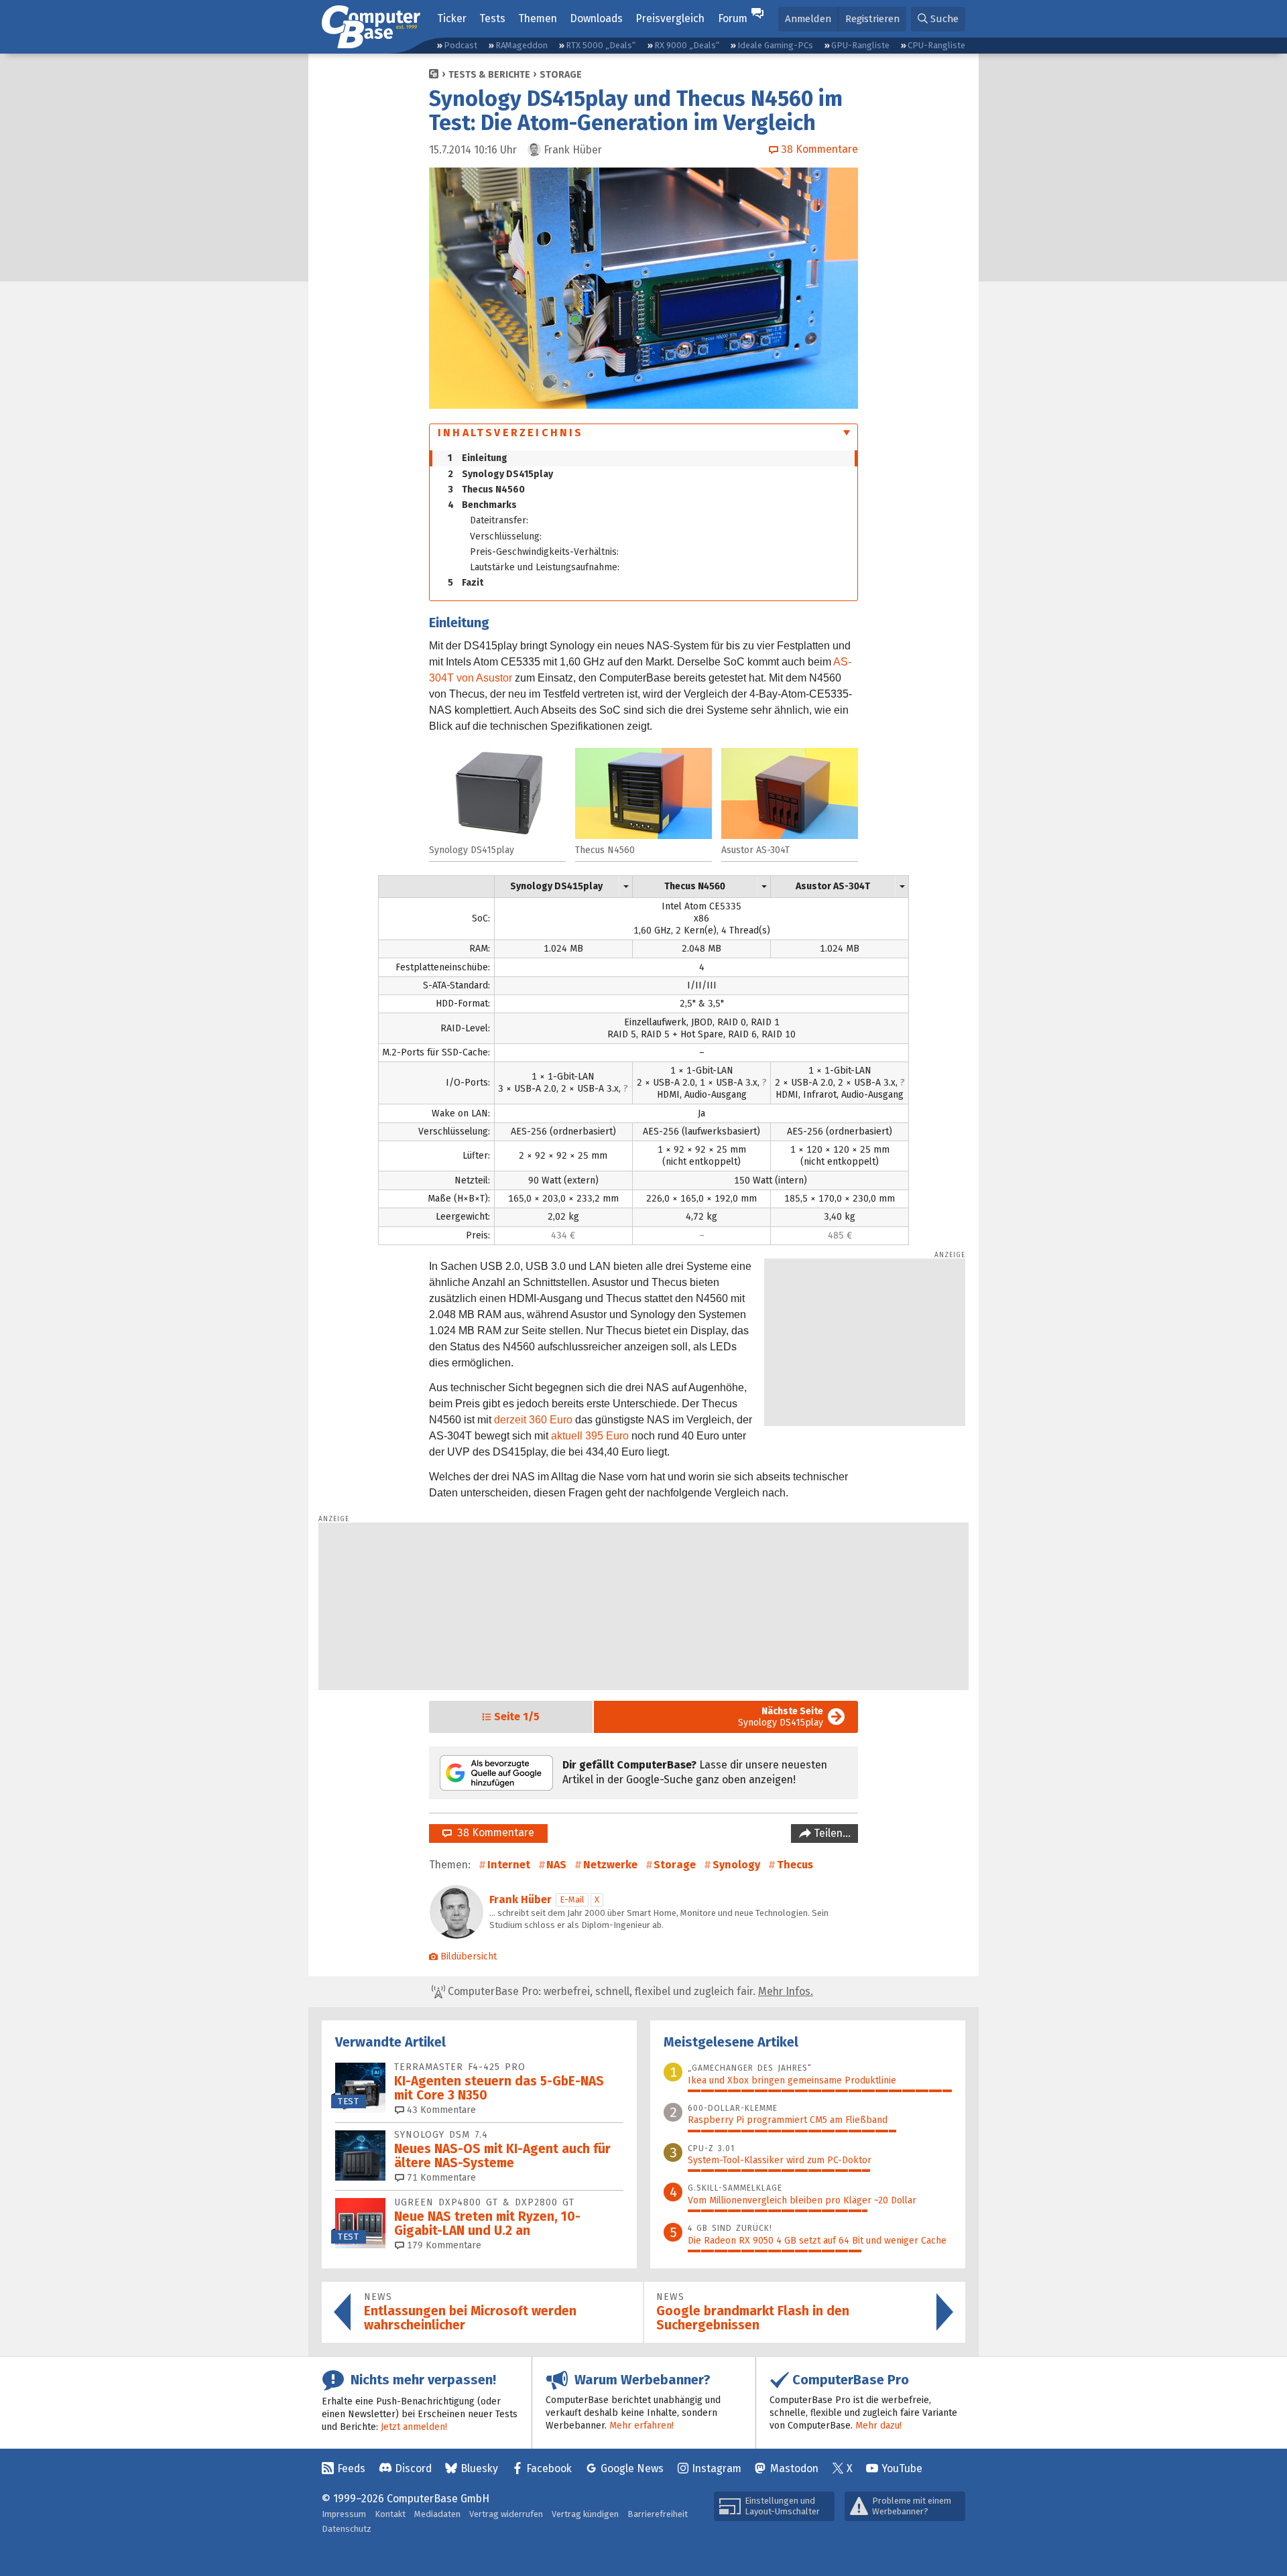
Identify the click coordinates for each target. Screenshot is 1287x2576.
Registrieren (872, 19)
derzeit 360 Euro (533, 1420)
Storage (561, 75)
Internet (509, 1865)
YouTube (902, 2468)
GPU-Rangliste (860, 45)
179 (443, 2245)
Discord (413, 2468)
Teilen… (831, 1833)
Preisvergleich (670, 18)
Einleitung (478, 458)
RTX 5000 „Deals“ (601, 45)
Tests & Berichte (489, 75)
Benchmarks (482, 505)
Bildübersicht (469, 1956)
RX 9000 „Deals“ (687, 45)
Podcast (461, 45)
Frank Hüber (520, 1899)
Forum (733, 18)
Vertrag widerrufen (506, 2514)
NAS (556, 1865)
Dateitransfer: (499, 520)
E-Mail (572, 1899)
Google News (632, 2468)
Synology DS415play (500, 474)
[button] (938, 19)
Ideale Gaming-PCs (775, 45)
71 (440, 2178)
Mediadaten (437, 2514)
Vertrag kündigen (585, 2514)
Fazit (466, 583)
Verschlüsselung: (506, 536)
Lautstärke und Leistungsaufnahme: (545, 567)
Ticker (452, 18)
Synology (736, 1865)
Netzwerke (610, 1865)
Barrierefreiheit (658, 2514)
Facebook (549, 2468)
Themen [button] (538, 18)
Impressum (344, 2514)
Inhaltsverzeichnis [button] (511, 433)
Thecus (795, 1865)
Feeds (351, 2468)
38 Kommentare (493, 1832)
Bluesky (479, 2468)
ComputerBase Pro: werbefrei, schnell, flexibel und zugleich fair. (629, 1991)
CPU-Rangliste (936, 45)
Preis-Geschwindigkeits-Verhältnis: (544, 552)
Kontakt (390, 2514)
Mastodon (794, 2468)
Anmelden (808, 19)
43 (440, 2110)
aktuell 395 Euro (590, 1436)
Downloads (596, 18)
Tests (492, 18)
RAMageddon (522, 45)
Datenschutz (347, 2529)
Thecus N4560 (486, 490)
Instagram (717, 2468)
